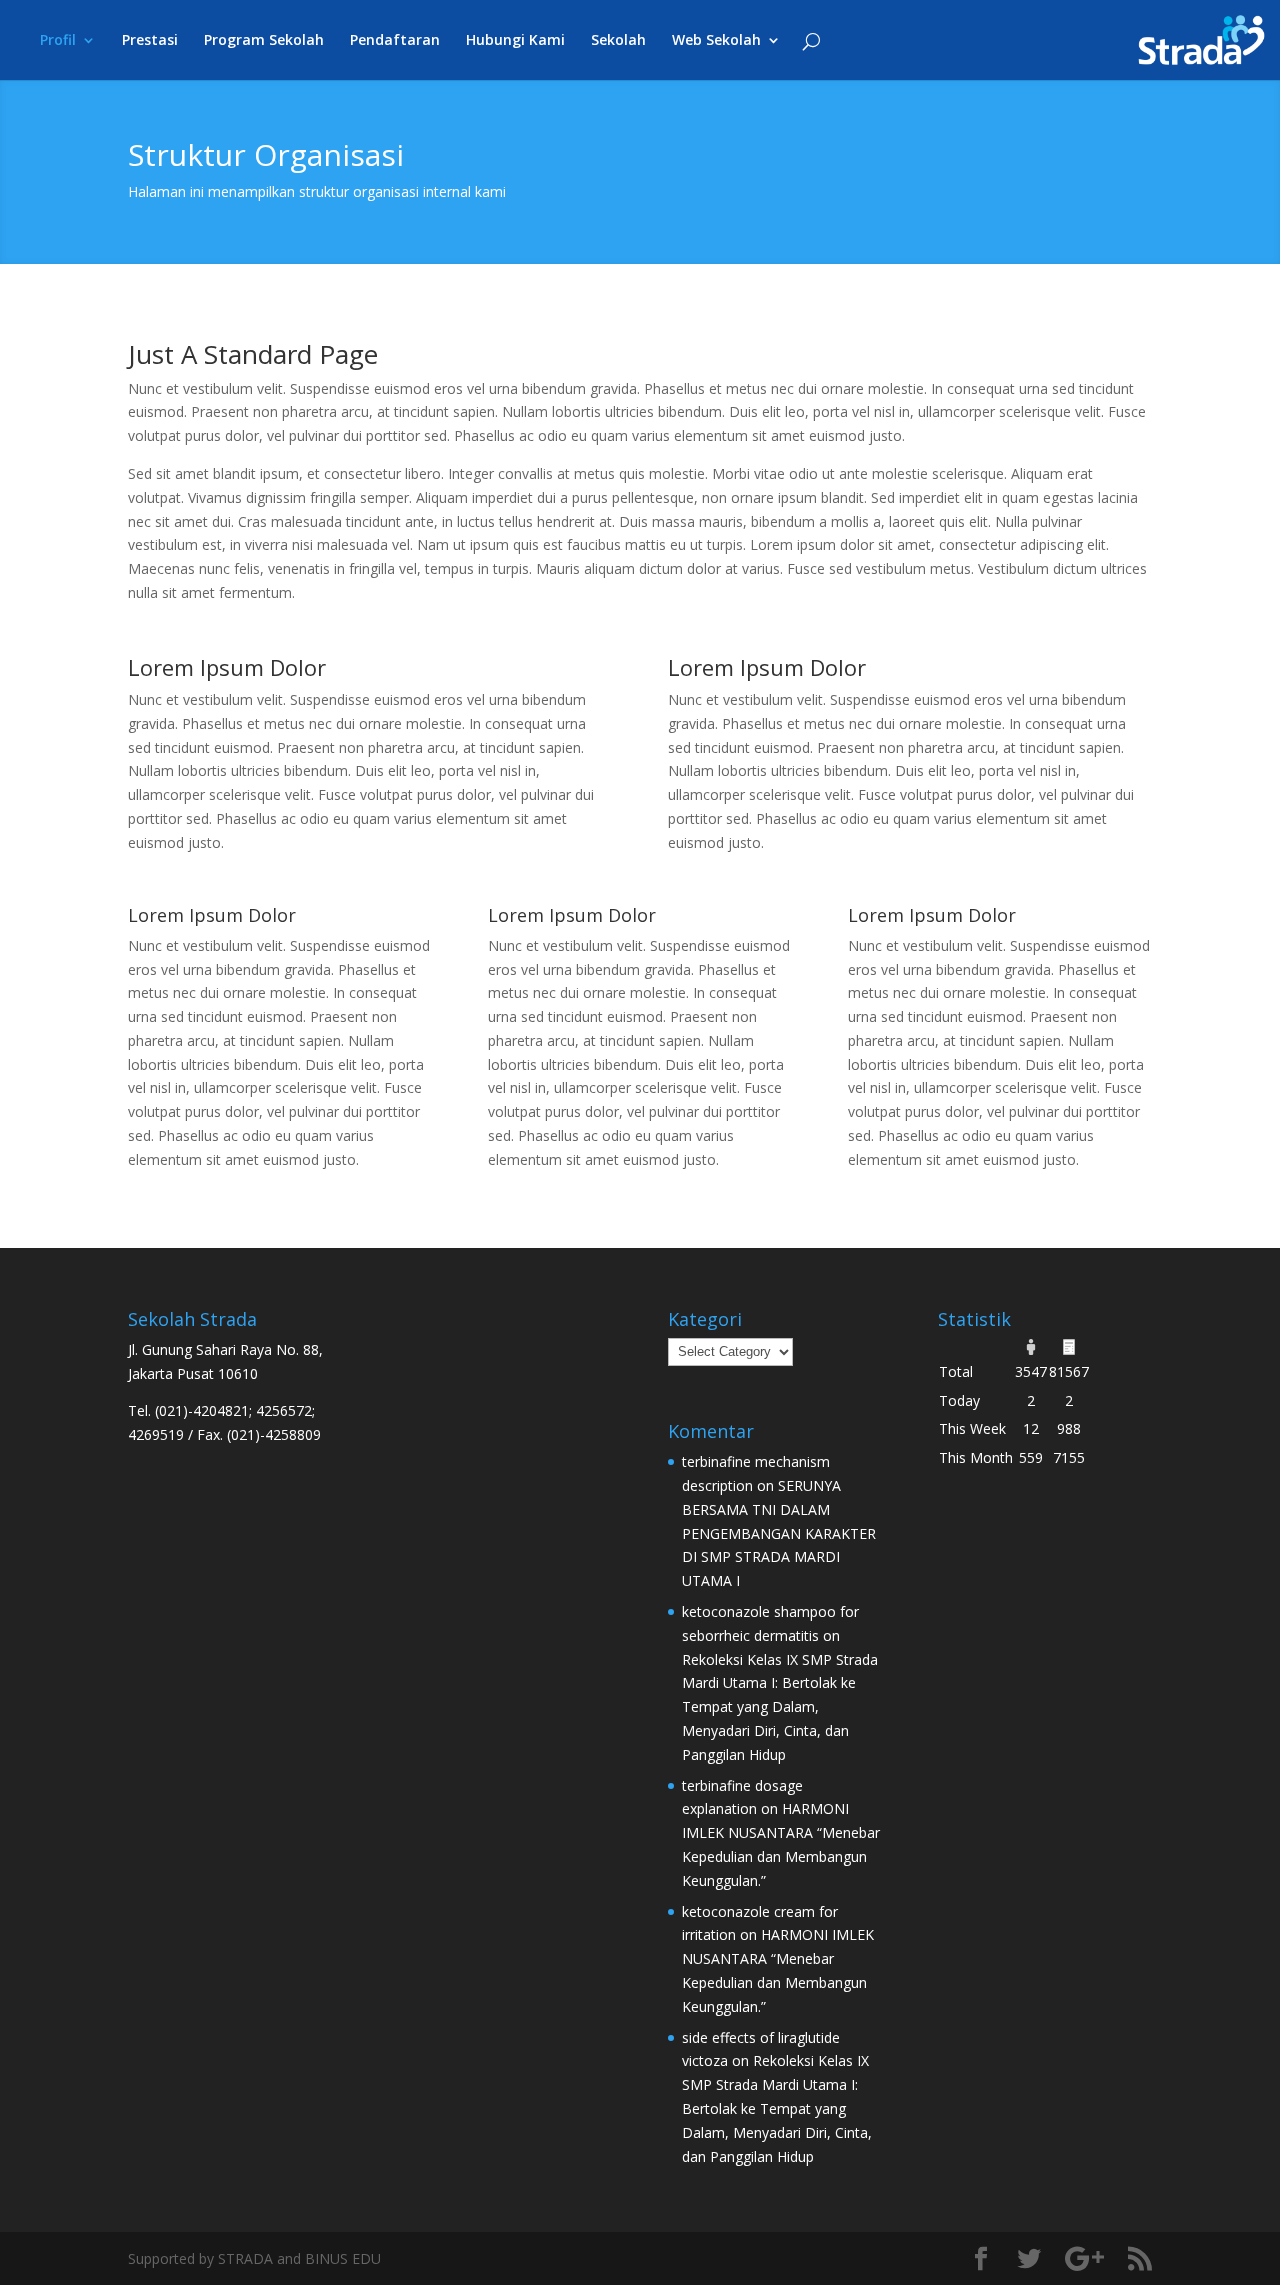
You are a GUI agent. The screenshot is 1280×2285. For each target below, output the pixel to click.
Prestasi (150, 41)
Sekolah (618, 41)
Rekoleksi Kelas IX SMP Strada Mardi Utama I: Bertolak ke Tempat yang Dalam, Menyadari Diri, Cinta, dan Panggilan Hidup (780, 1707)
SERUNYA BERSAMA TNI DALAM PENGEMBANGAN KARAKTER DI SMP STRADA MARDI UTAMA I (779, 1533)
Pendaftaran (395, 41)
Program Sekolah (264, 41)
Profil (58, 41)
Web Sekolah (716, 41)
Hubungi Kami (515, 41)
